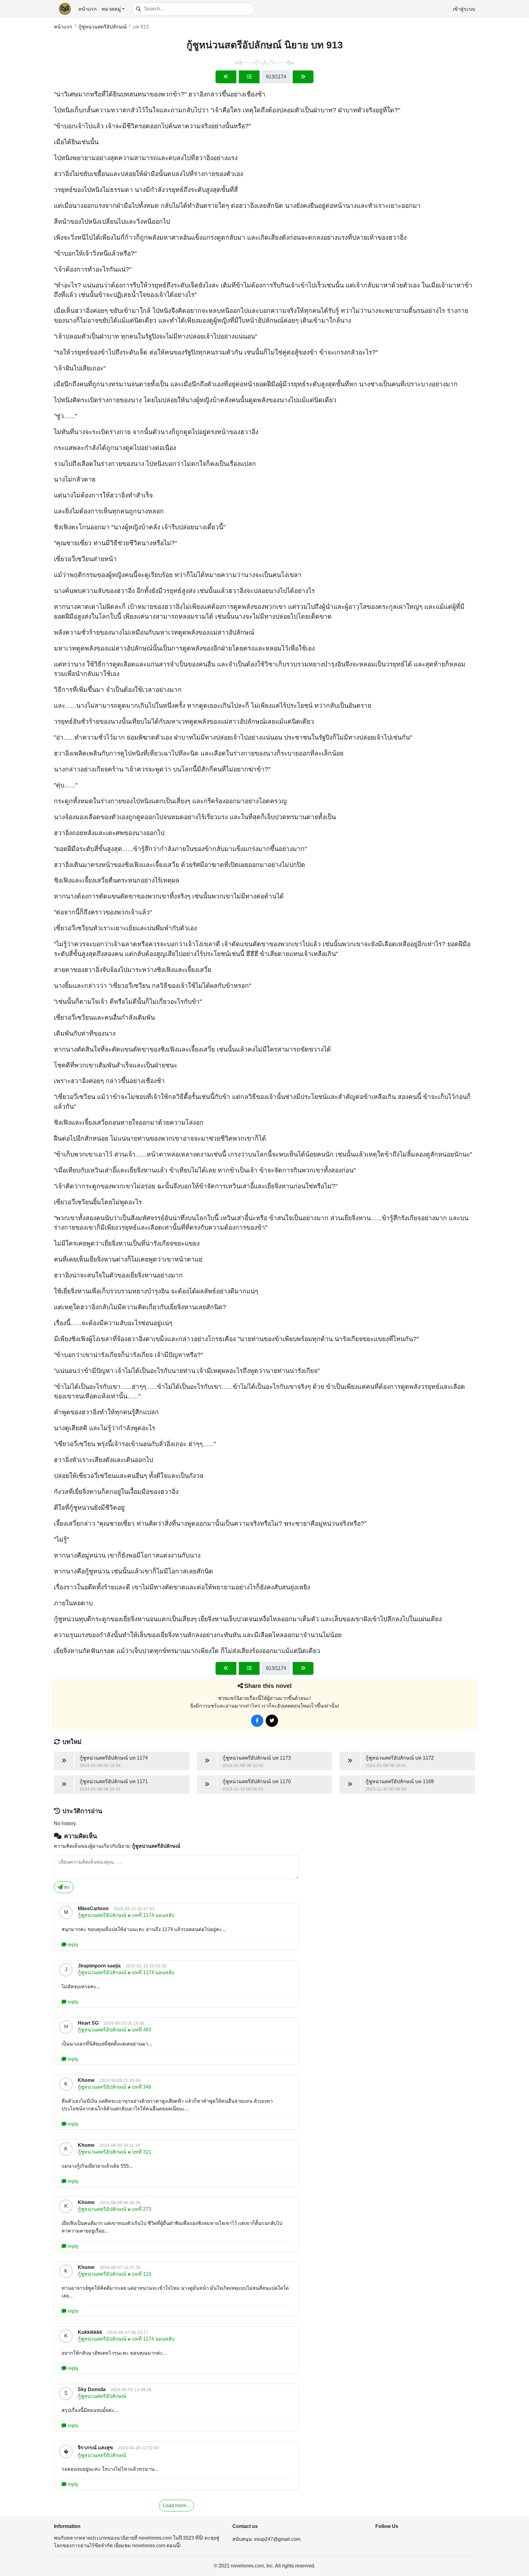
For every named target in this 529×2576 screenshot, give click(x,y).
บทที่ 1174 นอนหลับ (153, 1915)
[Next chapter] (303, 77)
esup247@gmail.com (277, 2539)
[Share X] (272, 1721)
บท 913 (141, 27)
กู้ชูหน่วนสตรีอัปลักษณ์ (103, 27)
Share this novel (268, 1686)
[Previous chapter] (226, 77)
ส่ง (66, 1887)
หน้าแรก (88, 9)
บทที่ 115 (142, 2274)
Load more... (176, 2505)
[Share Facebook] (257, 1721)
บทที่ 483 (142, 2030)
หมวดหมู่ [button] (111, 9)
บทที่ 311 (142, 2152)
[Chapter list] (249, 77)
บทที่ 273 (142, 2209)
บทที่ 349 (142, 2087)
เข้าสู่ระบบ (464, 9)
